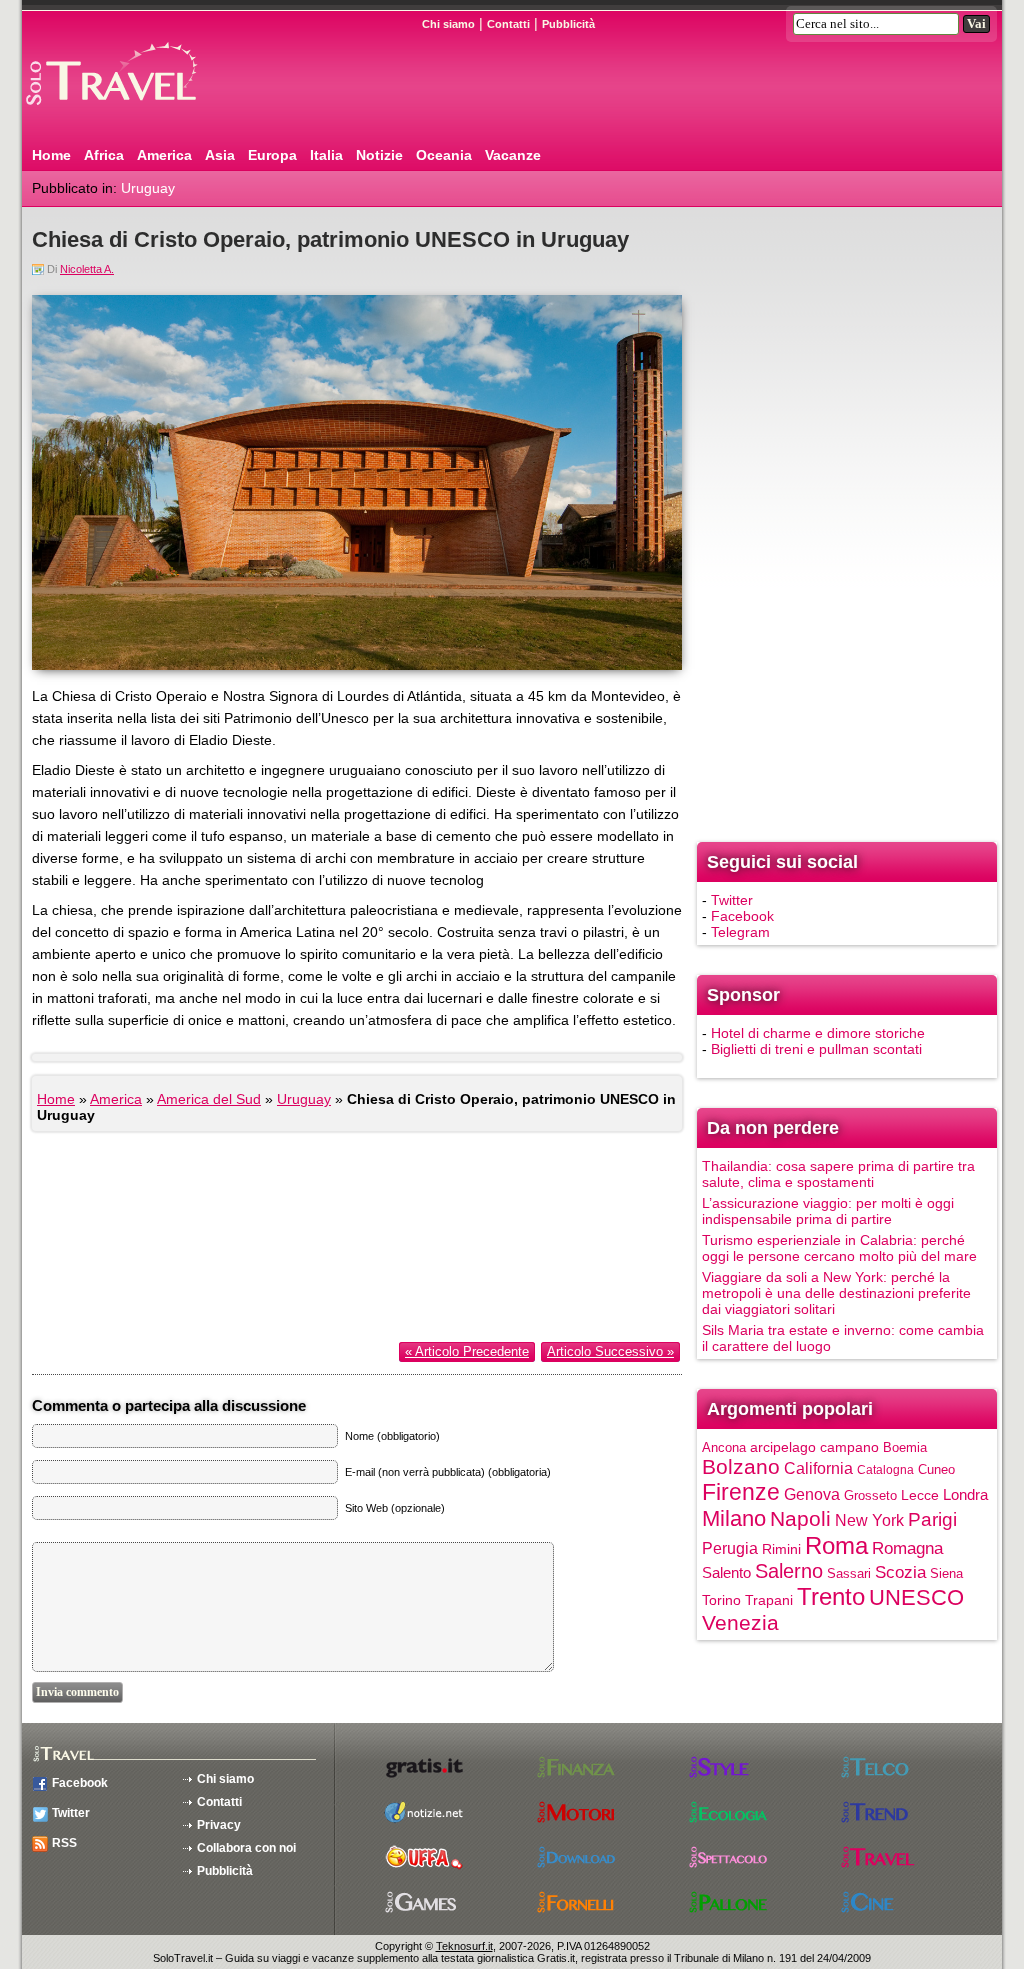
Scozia (900, 1572)
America (164, 155)
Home (51, 155)
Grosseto (870, 1495)
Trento (831, 1596)
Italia (326, 155)
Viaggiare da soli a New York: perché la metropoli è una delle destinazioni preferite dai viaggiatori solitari (836, 1293)
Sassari (849, 1573)
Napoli (800, 1518)
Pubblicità (568, 24)
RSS (64, 1843)
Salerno (789, 1571)
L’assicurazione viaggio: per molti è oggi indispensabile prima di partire (828, 1211)
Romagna (907, 1548)
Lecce (920, 1495)
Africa (104, 155)
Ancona (724, 1447)
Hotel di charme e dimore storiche (818, 1033)
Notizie (379, 155)
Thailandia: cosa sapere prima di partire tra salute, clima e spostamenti (838, 1174)
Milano (734, 1518)
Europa (272, 155)
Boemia (905, 1447)
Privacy (219, 1825)
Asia (220, 155)
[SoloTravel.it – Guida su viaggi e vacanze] (137, 113)
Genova (812, 1494)
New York (869, 1520)
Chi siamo (448, 24)
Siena (946, 1573)
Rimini (781, 1549)
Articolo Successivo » (610, 1351)
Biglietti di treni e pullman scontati (816, 1049)
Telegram (740, 932)
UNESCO (916, 1597)
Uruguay (148, 188)
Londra (965, 1495)
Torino (721, 1600)
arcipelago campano (814, 1447)
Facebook (742, 916)
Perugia (730, 1548)
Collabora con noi (246, 1848)
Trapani (769, 1600)
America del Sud (209, 1099)
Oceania (444, 155)
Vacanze (513, 155)
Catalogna (885, 1470)
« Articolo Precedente (467, 1351)
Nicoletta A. (87, 269)
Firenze (741, 1492)
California (818, 1468)
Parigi (932, 1519)
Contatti (508, 24)
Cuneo (936, 1469)
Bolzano (741, 1466)
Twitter (732, 900)
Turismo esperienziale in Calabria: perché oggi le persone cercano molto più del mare (839, 1248)
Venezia (740, 1622)
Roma (836, 1545)
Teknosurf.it (464, 1946)
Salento (726, 1573)
